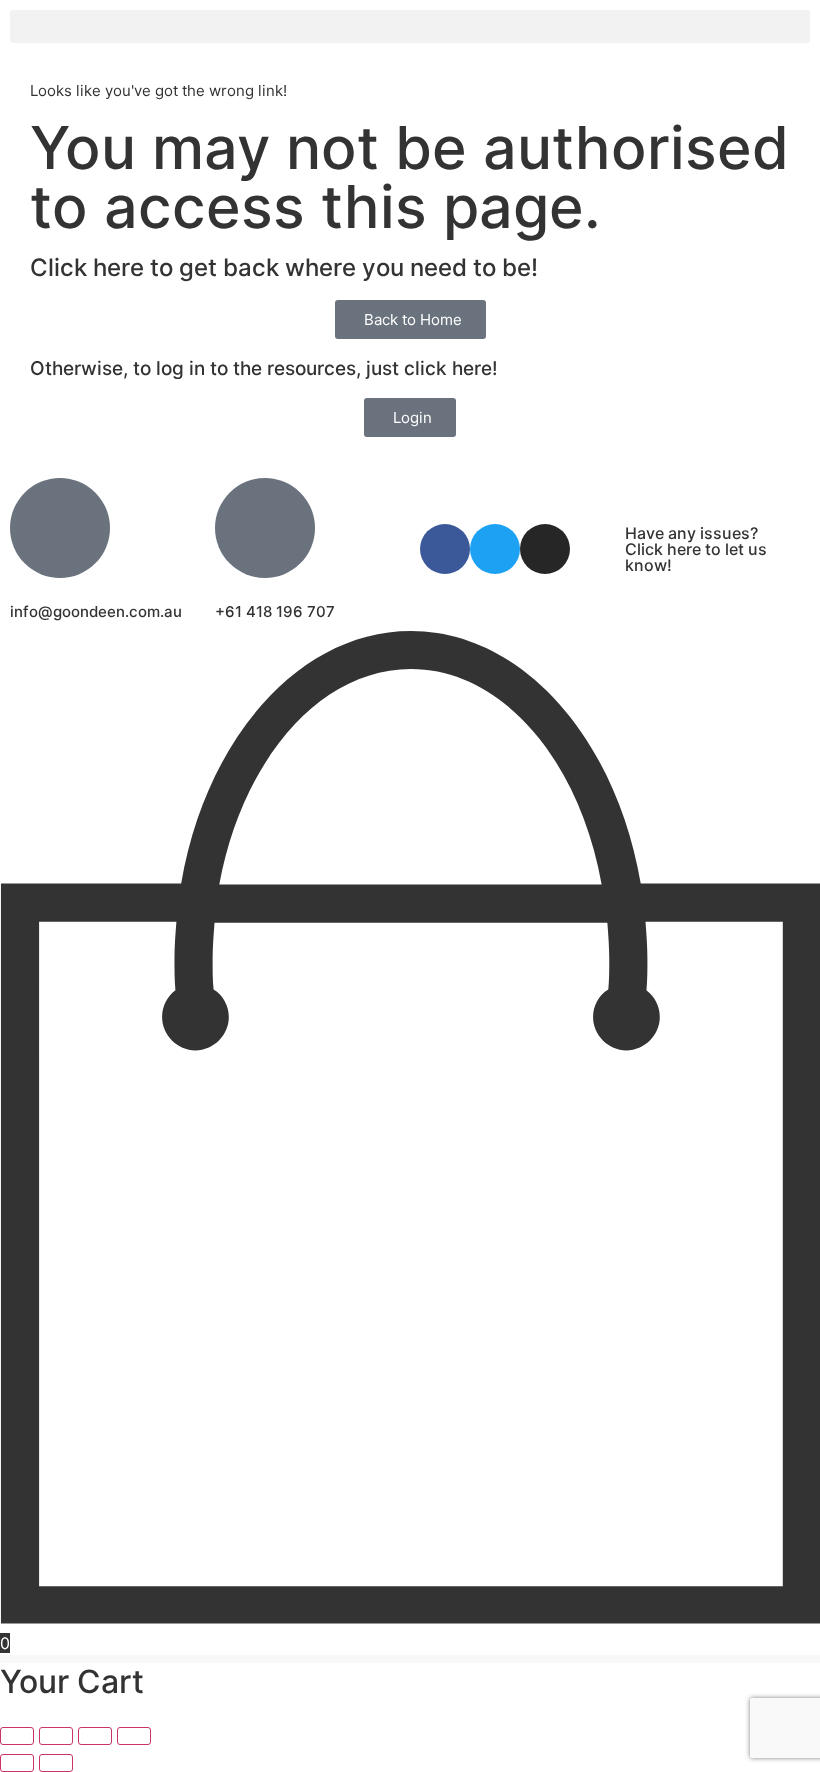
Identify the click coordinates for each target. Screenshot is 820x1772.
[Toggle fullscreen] (56, 1736)
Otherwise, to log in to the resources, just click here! (264, 368)
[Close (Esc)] (134, 1736)
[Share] (95, 1736)
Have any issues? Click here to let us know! (696, 549)
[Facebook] (445, 549)
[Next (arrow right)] (56, 1763)
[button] (410, 26)
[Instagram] (545, 549)
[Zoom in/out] (17, 1736)
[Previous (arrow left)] (17, 1763)
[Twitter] (495, 549)
